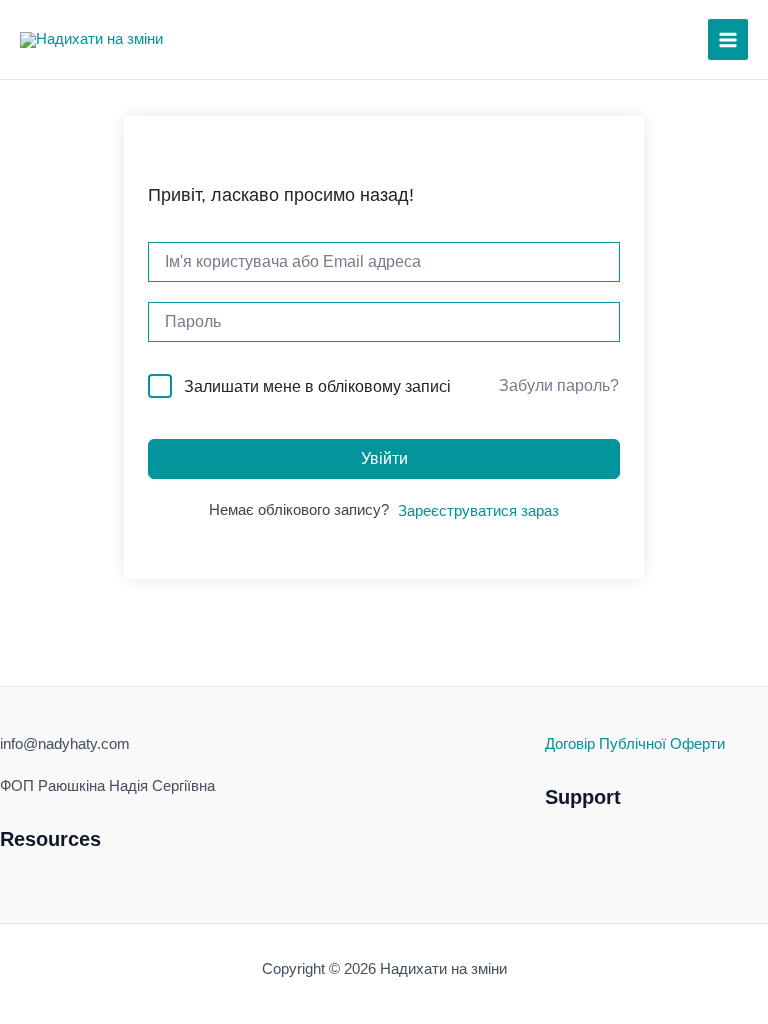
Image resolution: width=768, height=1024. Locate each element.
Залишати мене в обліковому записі (317, 386)
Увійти (384, 458)
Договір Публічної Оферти (635, 744)
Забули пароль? (559, 385)
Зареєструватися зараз (478, 511)
